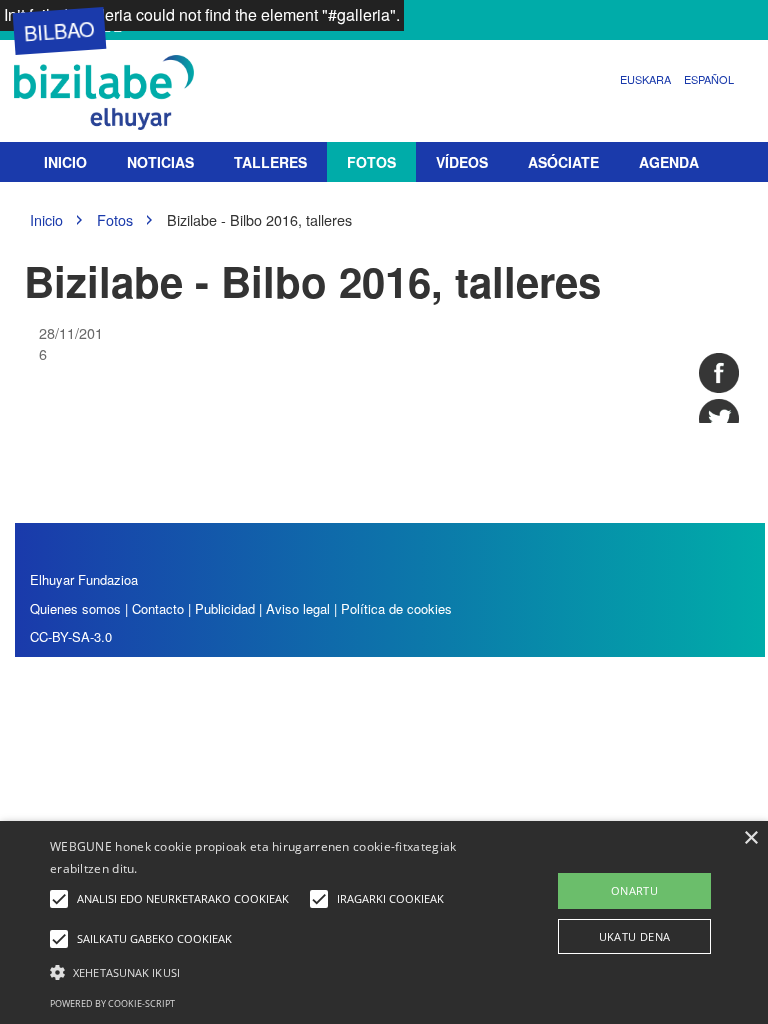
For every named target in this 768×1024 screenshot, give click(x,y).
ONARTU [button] (634, 890)
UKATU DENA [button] (635, 936)
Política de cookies (396, 608)
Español (709, 79)
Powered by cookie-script (112, 1003)
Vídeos (462, 162)
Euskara (645, 79)
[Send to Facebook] (719, 373)
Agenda (669, 162)
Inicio (65, 162)
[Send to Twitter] (719, 419)
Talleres (270, 162)
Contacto (160, 608)
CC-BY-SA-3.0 (71, 636)
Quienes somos (75, 608)
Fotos (371, 162)
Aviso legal (298, 608)
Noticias (160, 162)
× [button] (750, 838)
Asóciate (563, 162)
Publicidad (225, 608)
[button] (267, 971)
